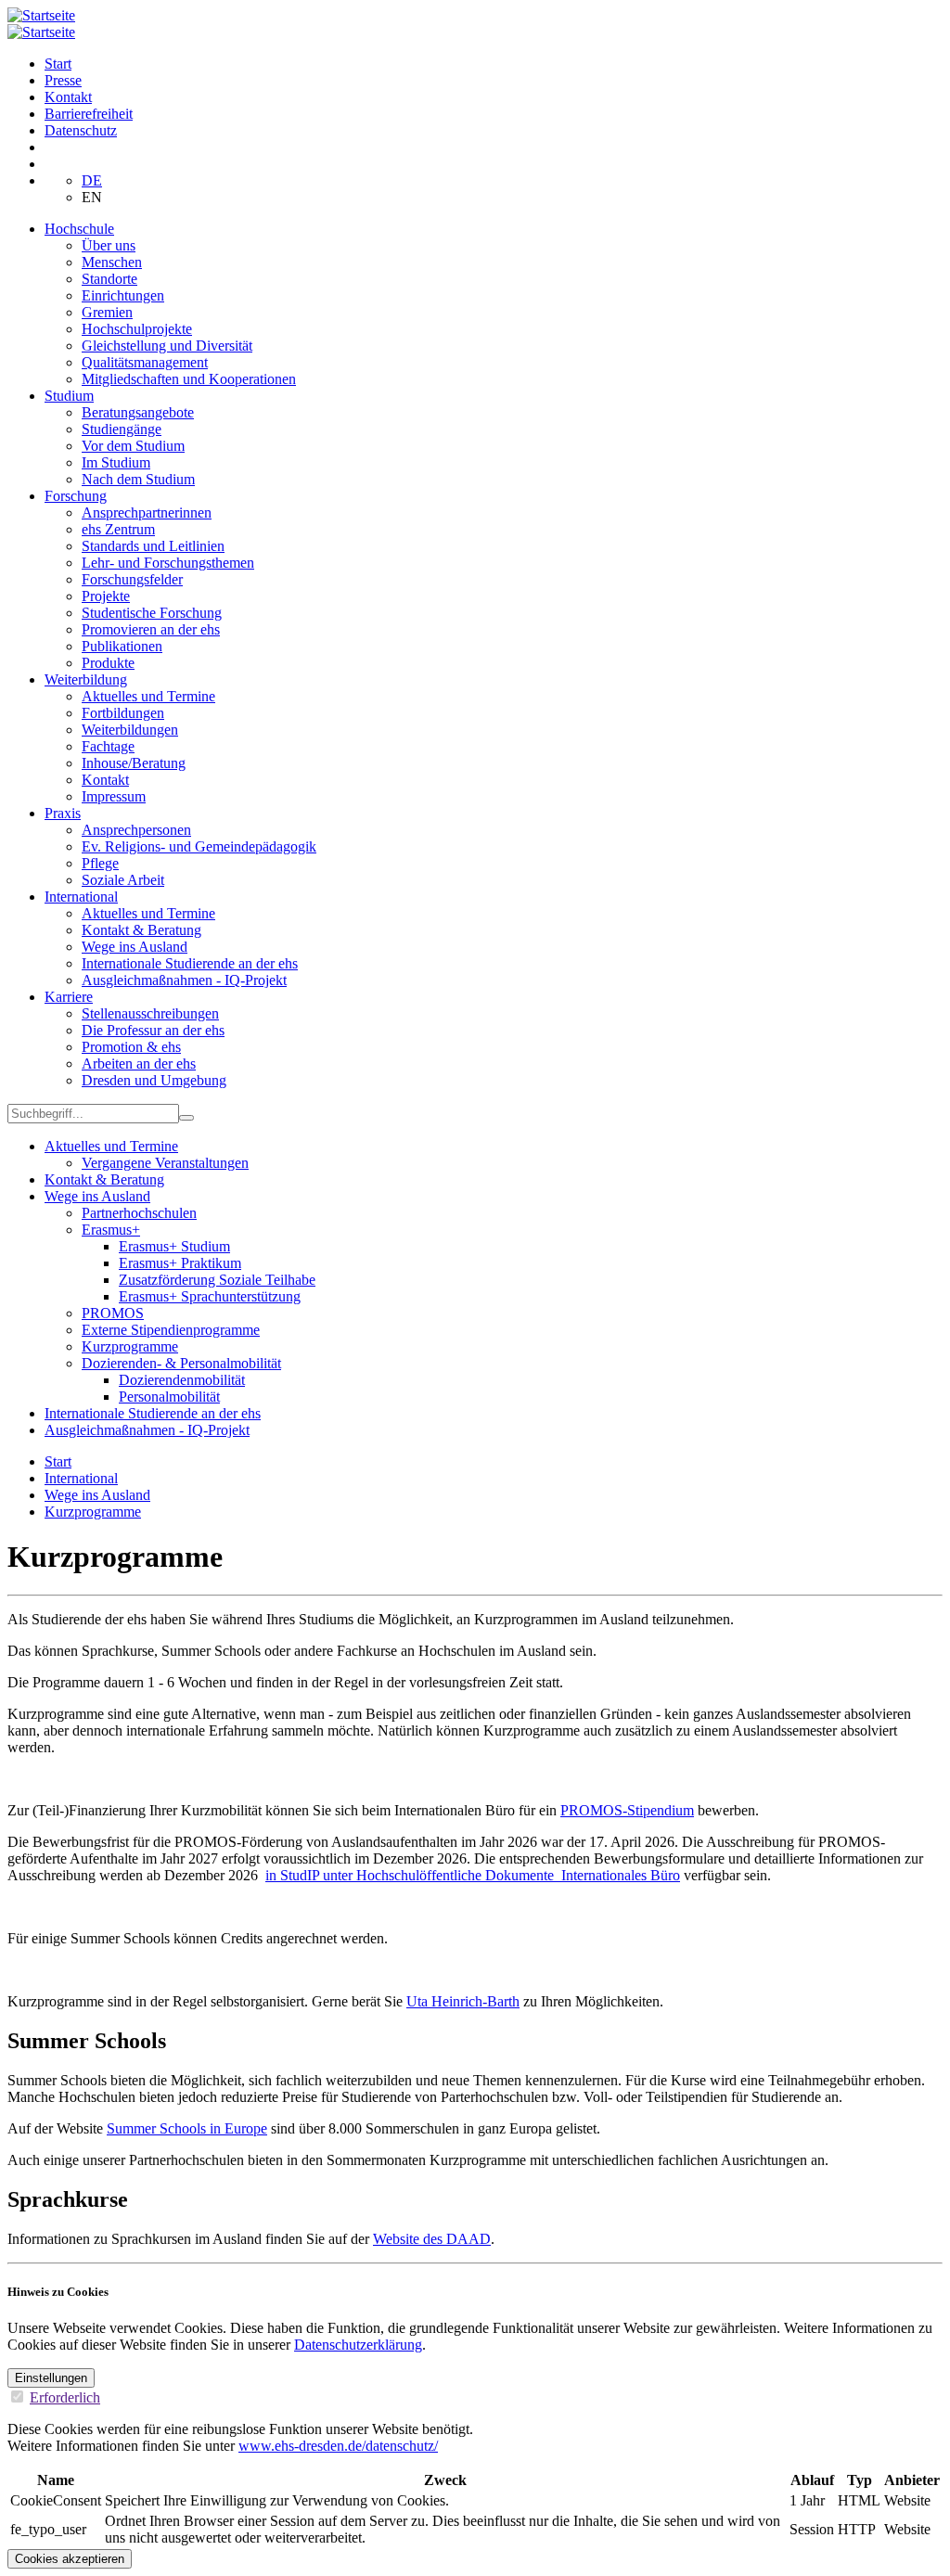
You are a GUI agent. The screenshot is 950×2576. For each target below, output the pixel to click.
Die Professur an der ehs (153, 1030)
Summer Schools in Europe (187, 2128)
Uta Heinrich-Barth (463, 2001)
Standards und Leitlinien (153, 546)
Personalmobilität (169, 1397)
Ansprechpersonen (136, 830)
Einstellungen (51, 2378)
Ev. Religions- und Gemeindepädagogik (199, 846)
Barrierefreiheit (89, 114)
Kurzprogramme (130, 1346)
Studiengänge (122, 429)
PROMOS (113, 1313)
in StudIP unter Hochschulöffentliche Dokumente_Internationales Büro (473, 1875)
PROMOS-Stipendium (627, 1810)
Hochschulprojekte (137, 329)
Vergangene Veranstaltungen (165, 1163)
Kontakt (68, 97)
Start (58, 64)
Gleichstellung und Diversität (167, 346)
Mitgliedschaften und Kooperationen (189, 379)
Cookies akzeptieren (70, 2559)
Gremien (107, 312)
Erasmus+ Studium (174, 1246)
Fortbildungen (123, 713)
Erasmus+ (111, 1230)
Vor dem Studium (133, 446)
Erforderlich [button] (65, 2397)
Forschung (76, 496)
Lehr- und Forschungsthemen (168, 563)
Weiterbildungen (130, 730)
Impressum (114, 796)
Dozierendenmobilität (182, 1380)
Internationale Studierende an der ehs (190, 963)
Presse (63, 80)
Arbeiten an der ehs (139, 1064)
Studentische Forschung (152, 613)
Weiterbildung (86, 679)
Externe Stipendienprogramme (171, 1330)
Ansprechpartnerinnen (147, 513)
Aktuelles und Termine (148, 696)
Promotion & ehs (131, 1047)
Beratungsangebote (138, 412)
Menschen (112, 262)
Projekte (106, 596)
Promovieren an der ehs (151, 629)
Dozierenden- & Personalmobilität (181, 1363)
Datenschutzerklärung (358, 2345)
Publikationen (122, 646)
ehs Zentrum (118, 529)
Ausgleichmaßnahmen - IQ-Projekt (184, 980)
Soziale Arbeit (123, 880)
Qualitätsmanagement (145, 362)
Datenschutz (81, 130)
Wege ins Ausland (135, 947)
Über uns (109, 245)
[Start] (41, 15)
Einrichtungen (123, 295)
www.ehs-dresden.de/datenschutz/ (338, 2446)
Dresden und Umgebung (154, 1080)
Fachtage (108, 746)
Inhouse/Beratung (134, 763)
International (81, 897)
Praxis (63, 813)
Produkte (108, 663)
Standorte (109, 279)
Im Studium (116, 462)
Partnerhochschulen (139, 1213)
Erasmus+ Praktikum (180, 1263)
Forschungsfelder (132, 579)
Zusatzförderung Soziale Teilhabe (217, 1280)
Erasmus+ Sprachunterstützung (210, 1296)
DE (92, 180)
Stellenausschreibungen (150, 1013)
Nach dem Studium (138, 479)
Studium (69, 396)
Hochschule (79, 229)
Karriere (69, 997)
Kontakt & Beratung (141, 930)
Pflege (100, 863)
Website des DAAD (432, 2239)
